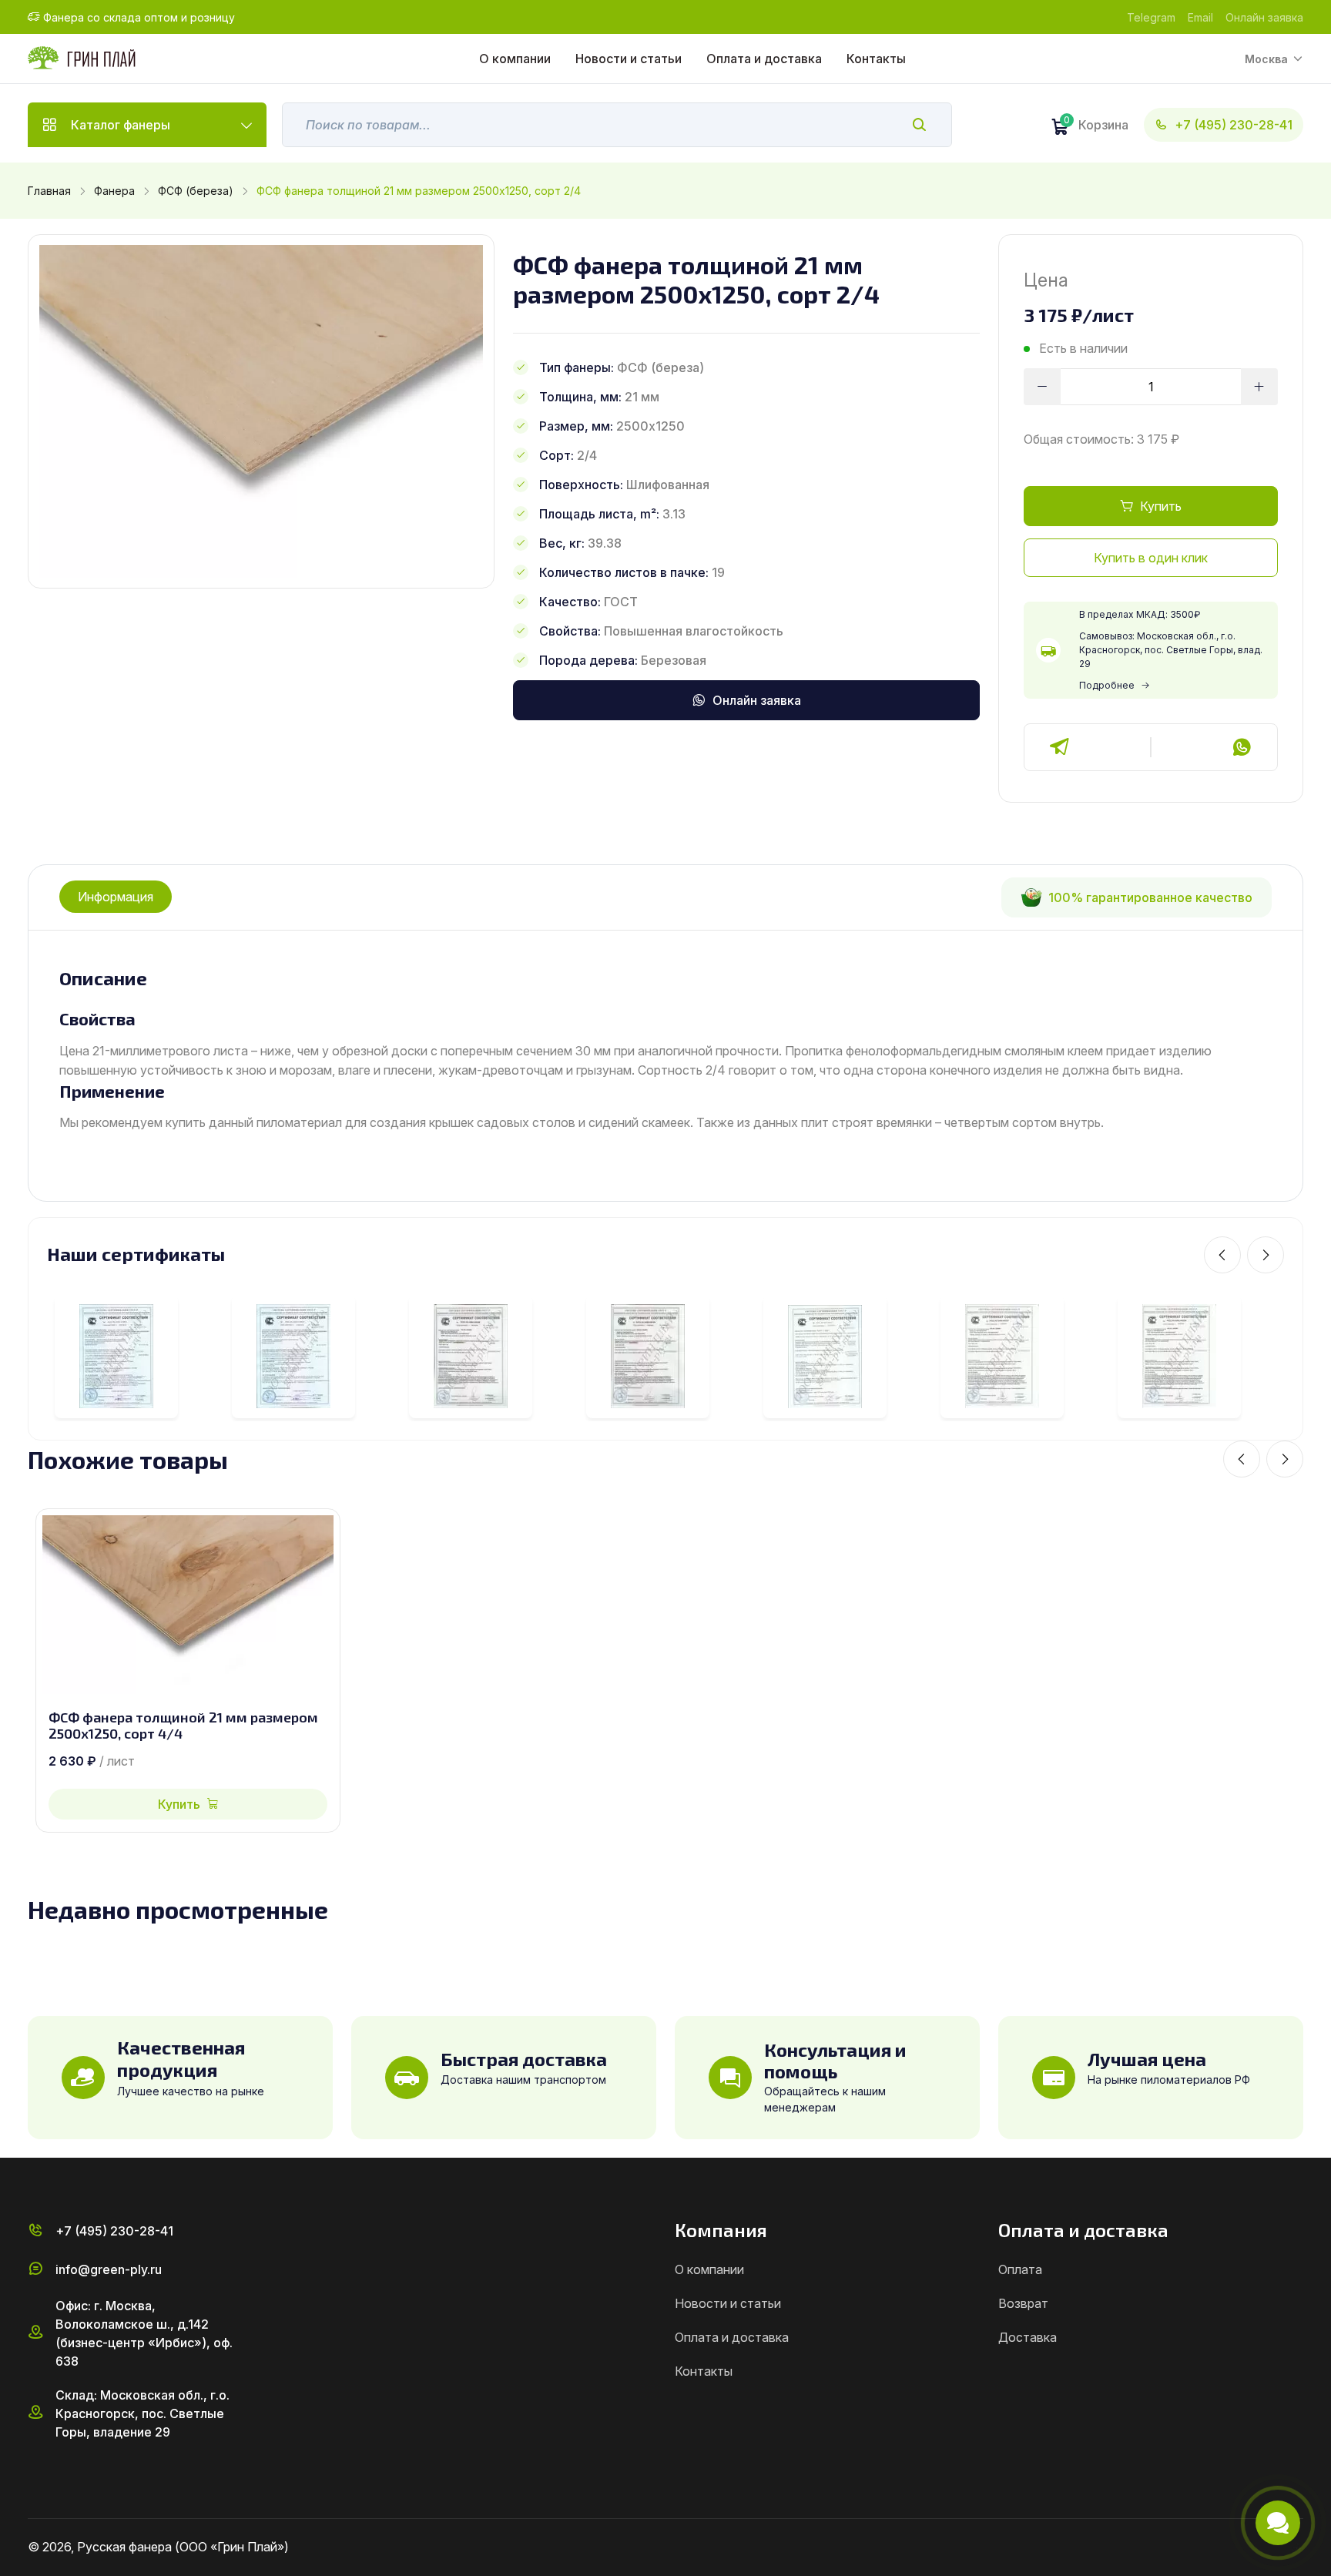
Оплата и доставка (764, 59)
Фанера (114, 191)
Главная (49, 191)
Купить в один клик (1151, 558)
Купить (1161, 506)
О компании (515, 59)
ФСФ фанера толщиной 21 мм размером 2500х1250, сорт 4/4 (183, 1726)
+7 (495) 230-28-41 (1234, 125)
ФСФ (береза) (196, 191)
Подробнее (1107, 685)
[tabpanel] (665, 1050)
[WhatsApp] (1242, 747)
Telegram (1151, 17)
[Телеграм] (1060, 747)
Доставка (1028, 2337)
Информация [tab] (116, 897)
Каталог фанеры (121, 125)
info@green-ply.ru (109, 2269)
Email (1200, 17)
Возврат (1023, 2303)
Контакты (876, 59)
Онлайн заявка (1264, 17)
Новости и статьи (629, 59)
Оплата (1020, 2269)
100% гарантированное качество (1150, 897)
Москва (1266, 59)
